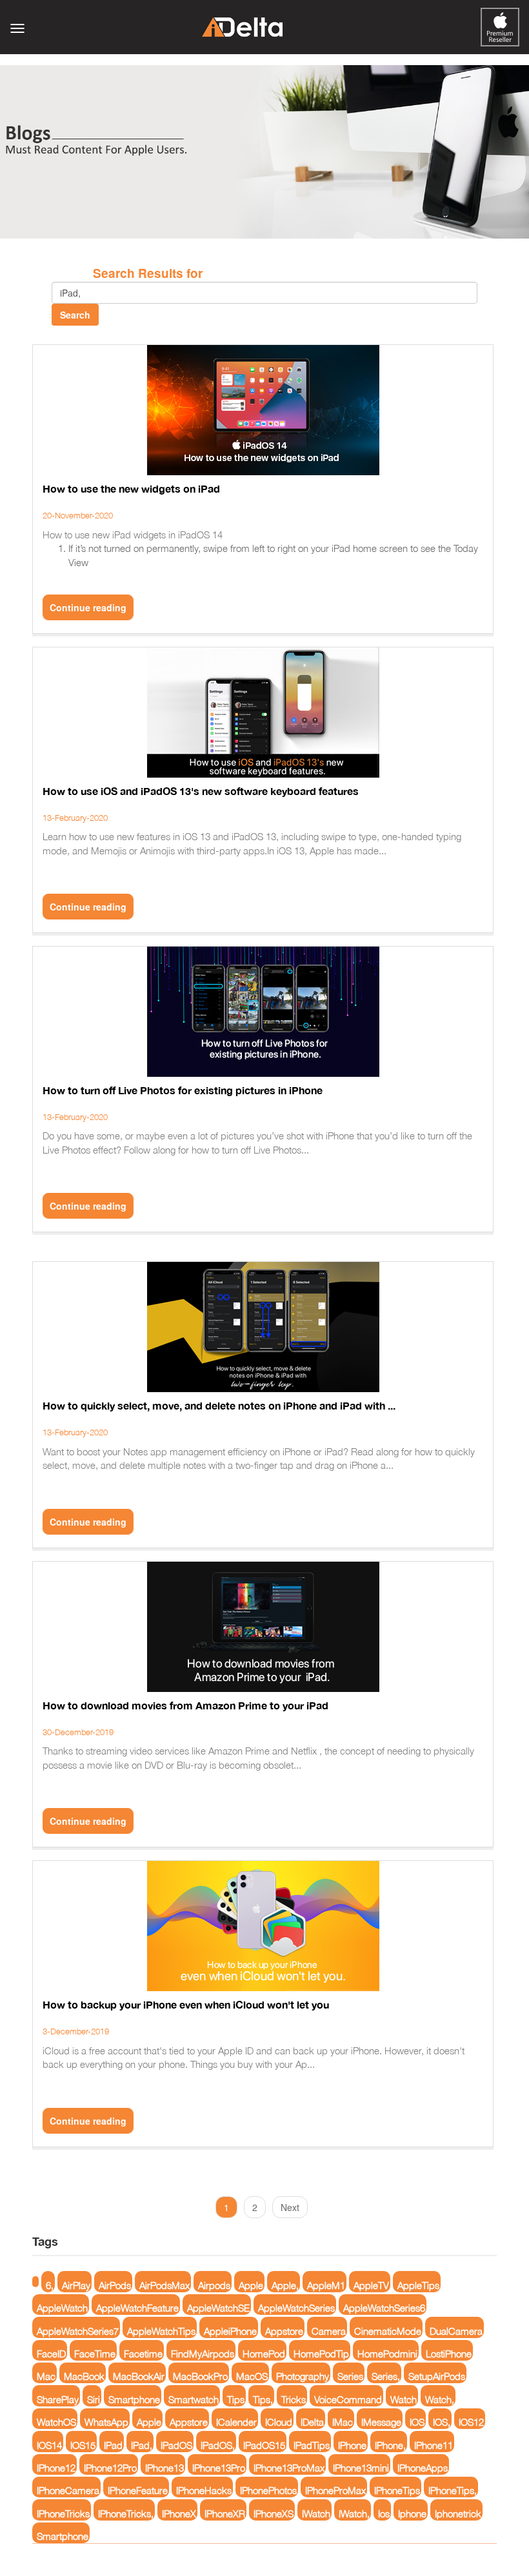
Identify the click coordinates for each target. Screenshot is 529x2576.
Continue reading (88, 607)
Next (290, 2207)
